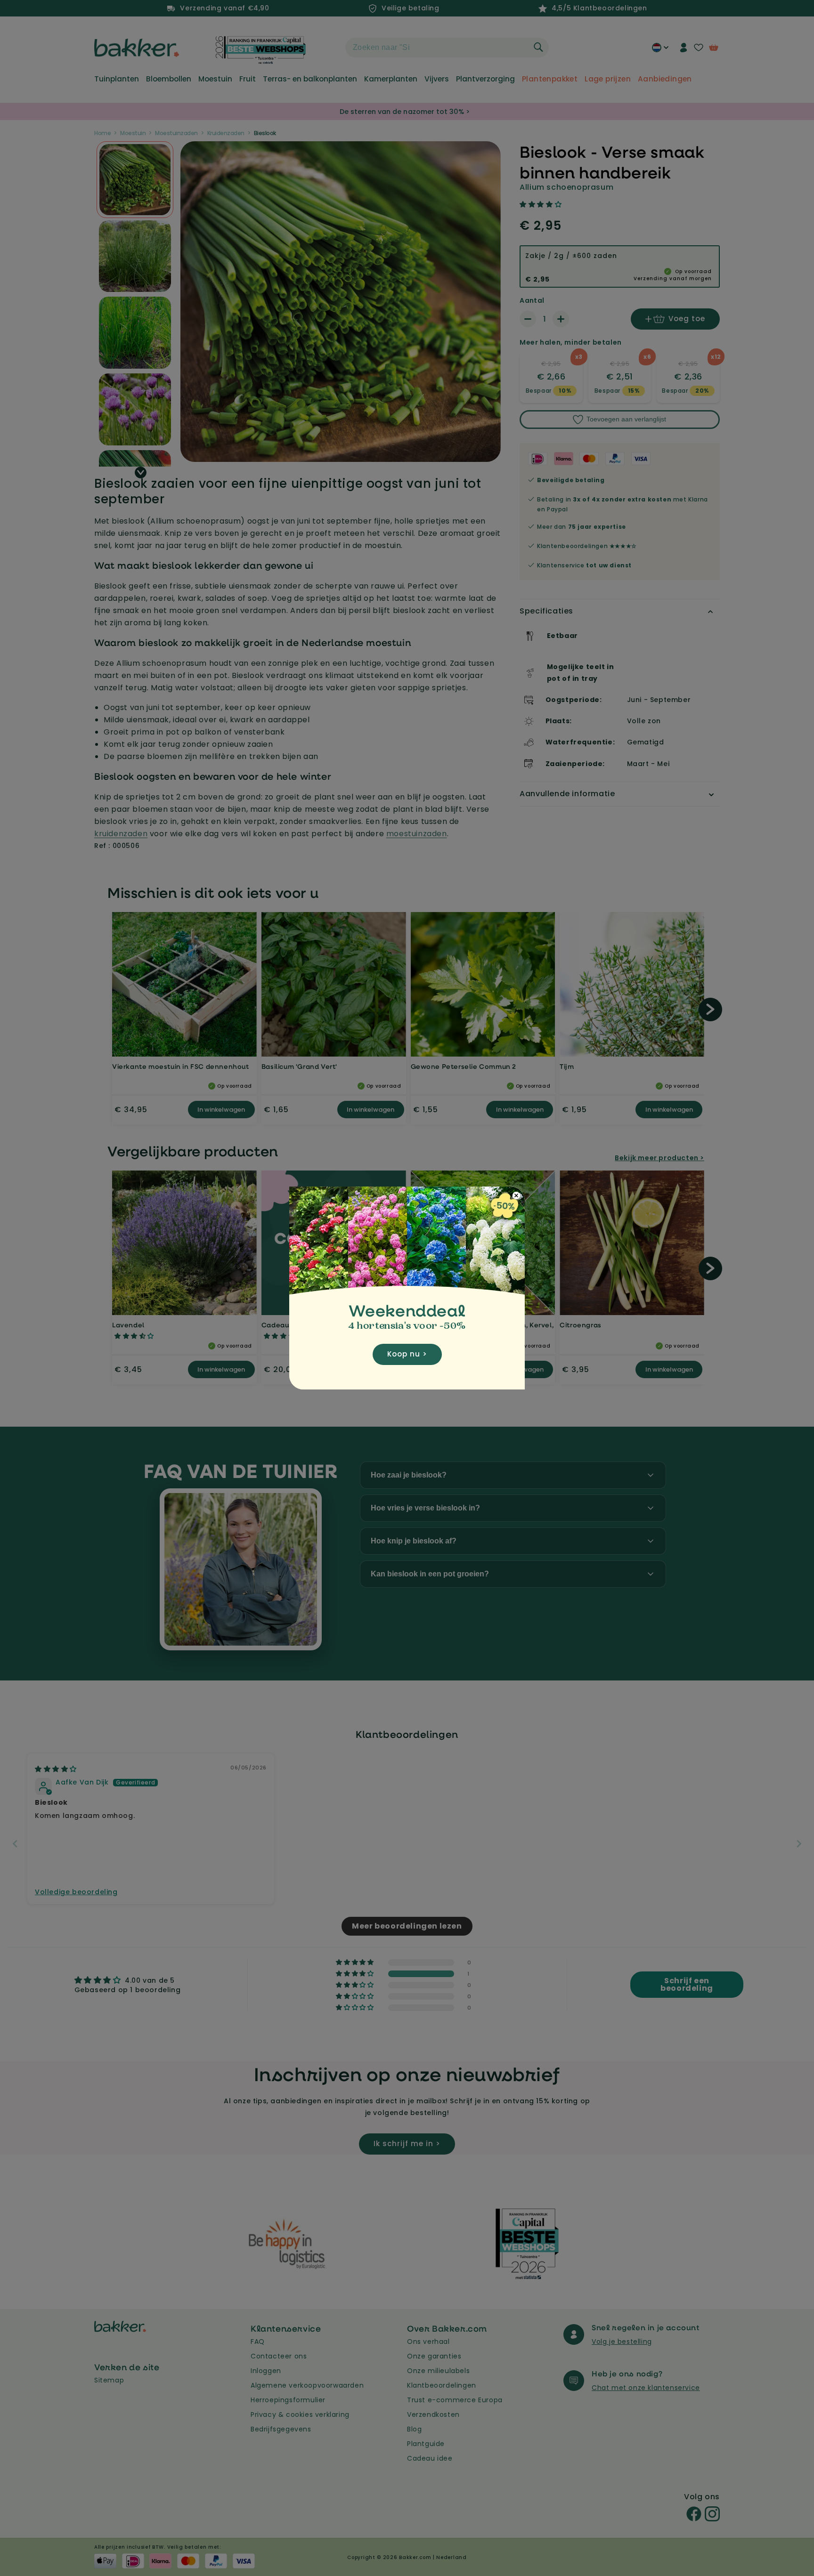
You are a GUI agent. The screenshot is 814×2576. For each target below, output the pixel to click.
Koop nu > (407, 1354)
